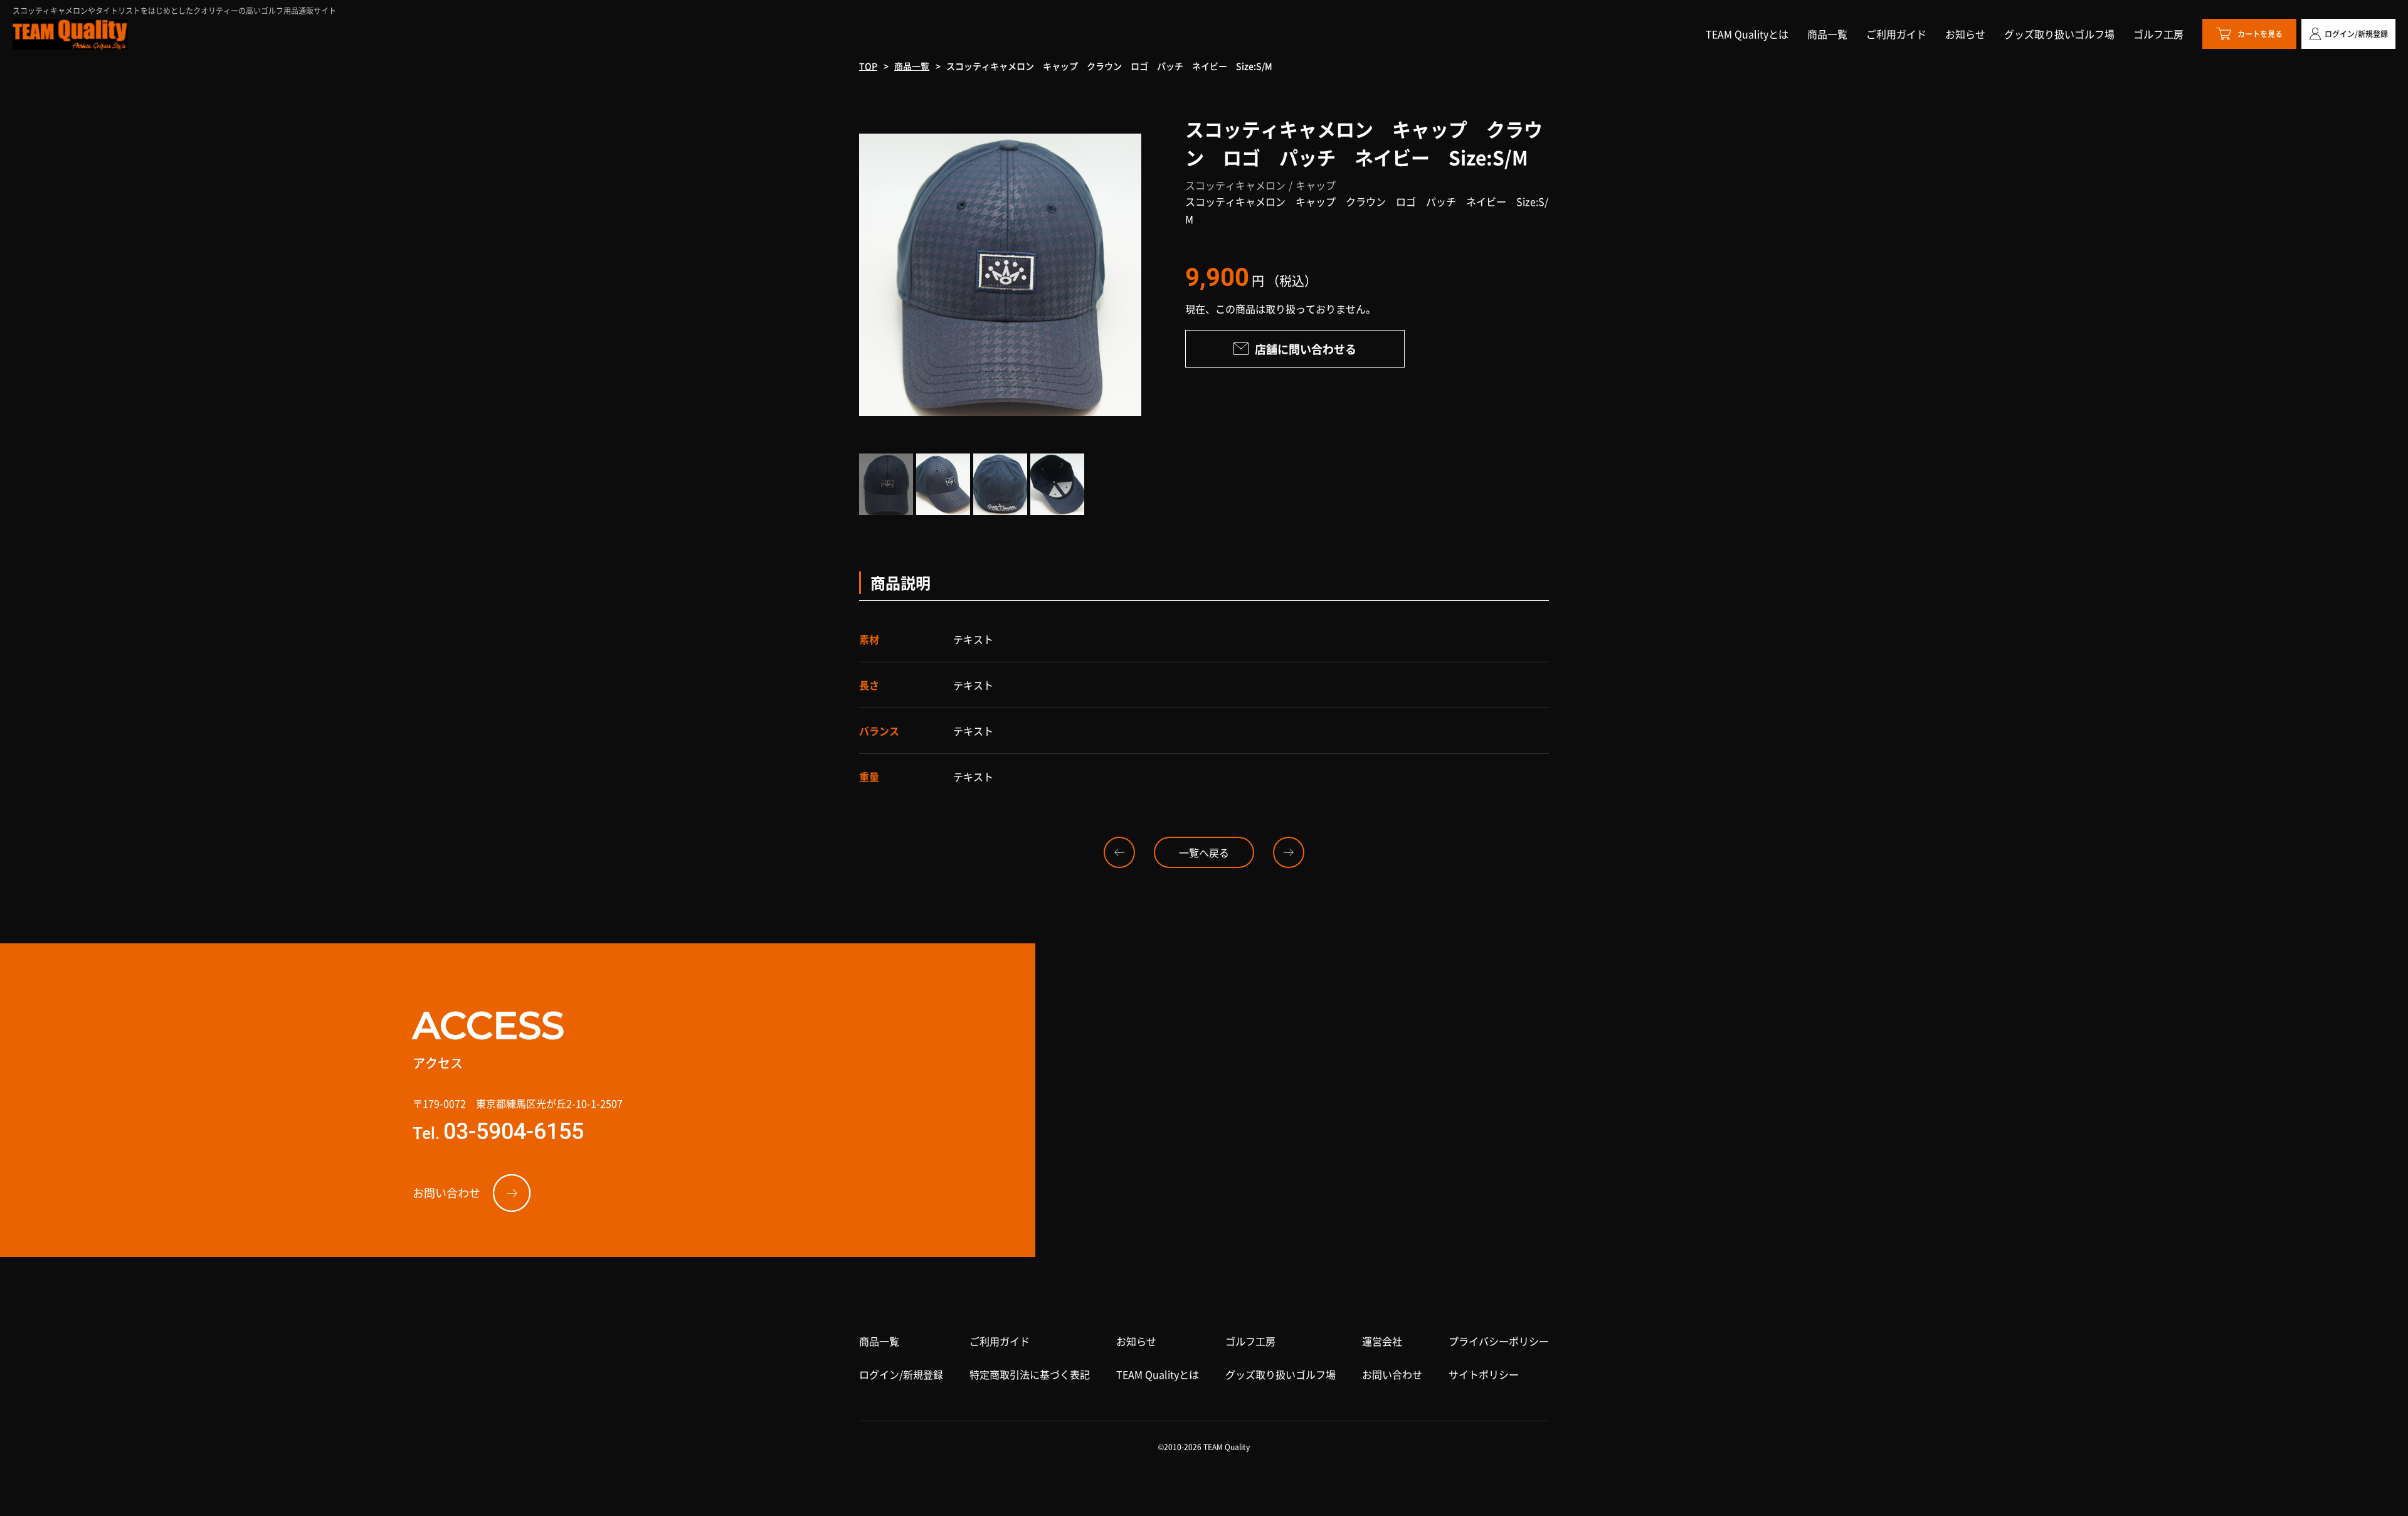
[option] (1000, 275)
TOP (868, 66)
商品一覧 (912, 66)
